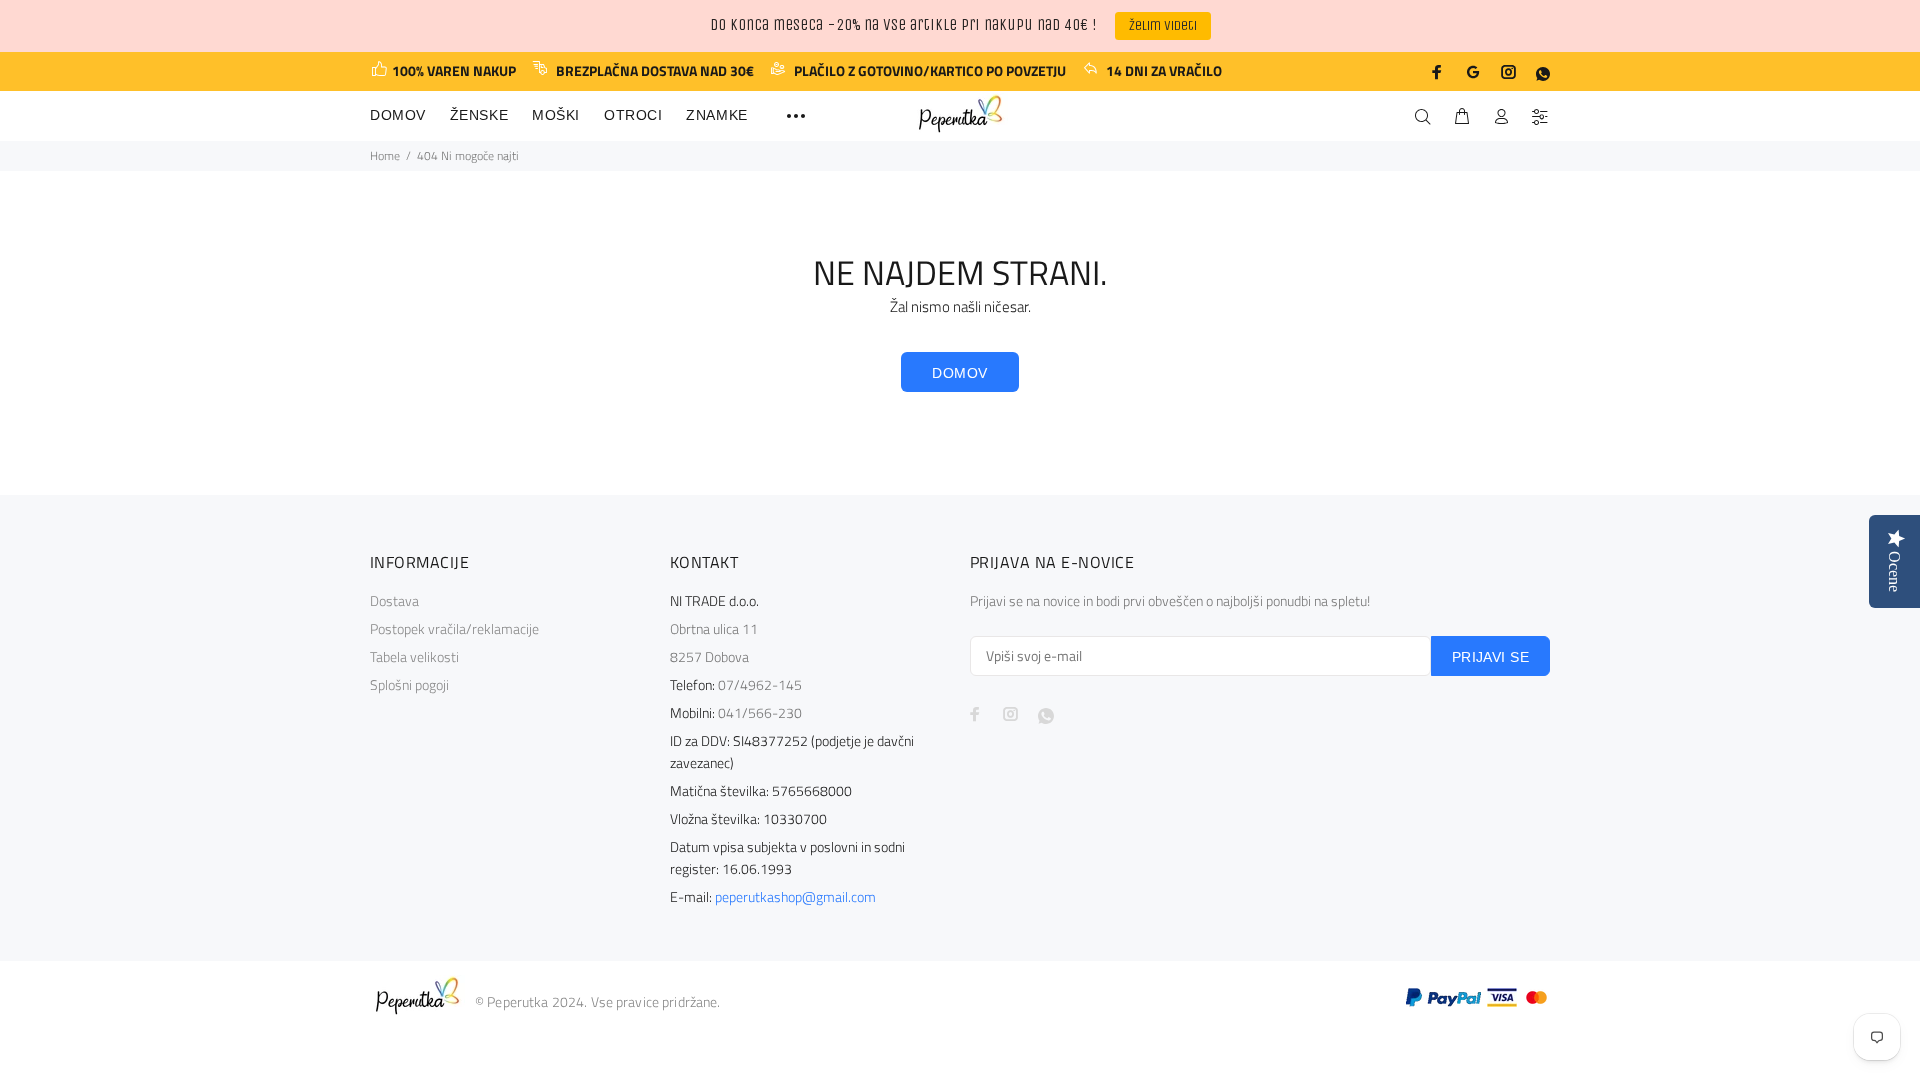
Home (385, 155)
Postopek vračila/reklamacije (454, 628)
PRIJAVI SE (1490, 657)
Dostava (394, 600)
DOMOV (959, 373)
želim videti (1163, 25)
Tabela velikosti (414, 656)
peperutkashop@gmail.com (795, 896)
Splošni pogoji (409, 684)
